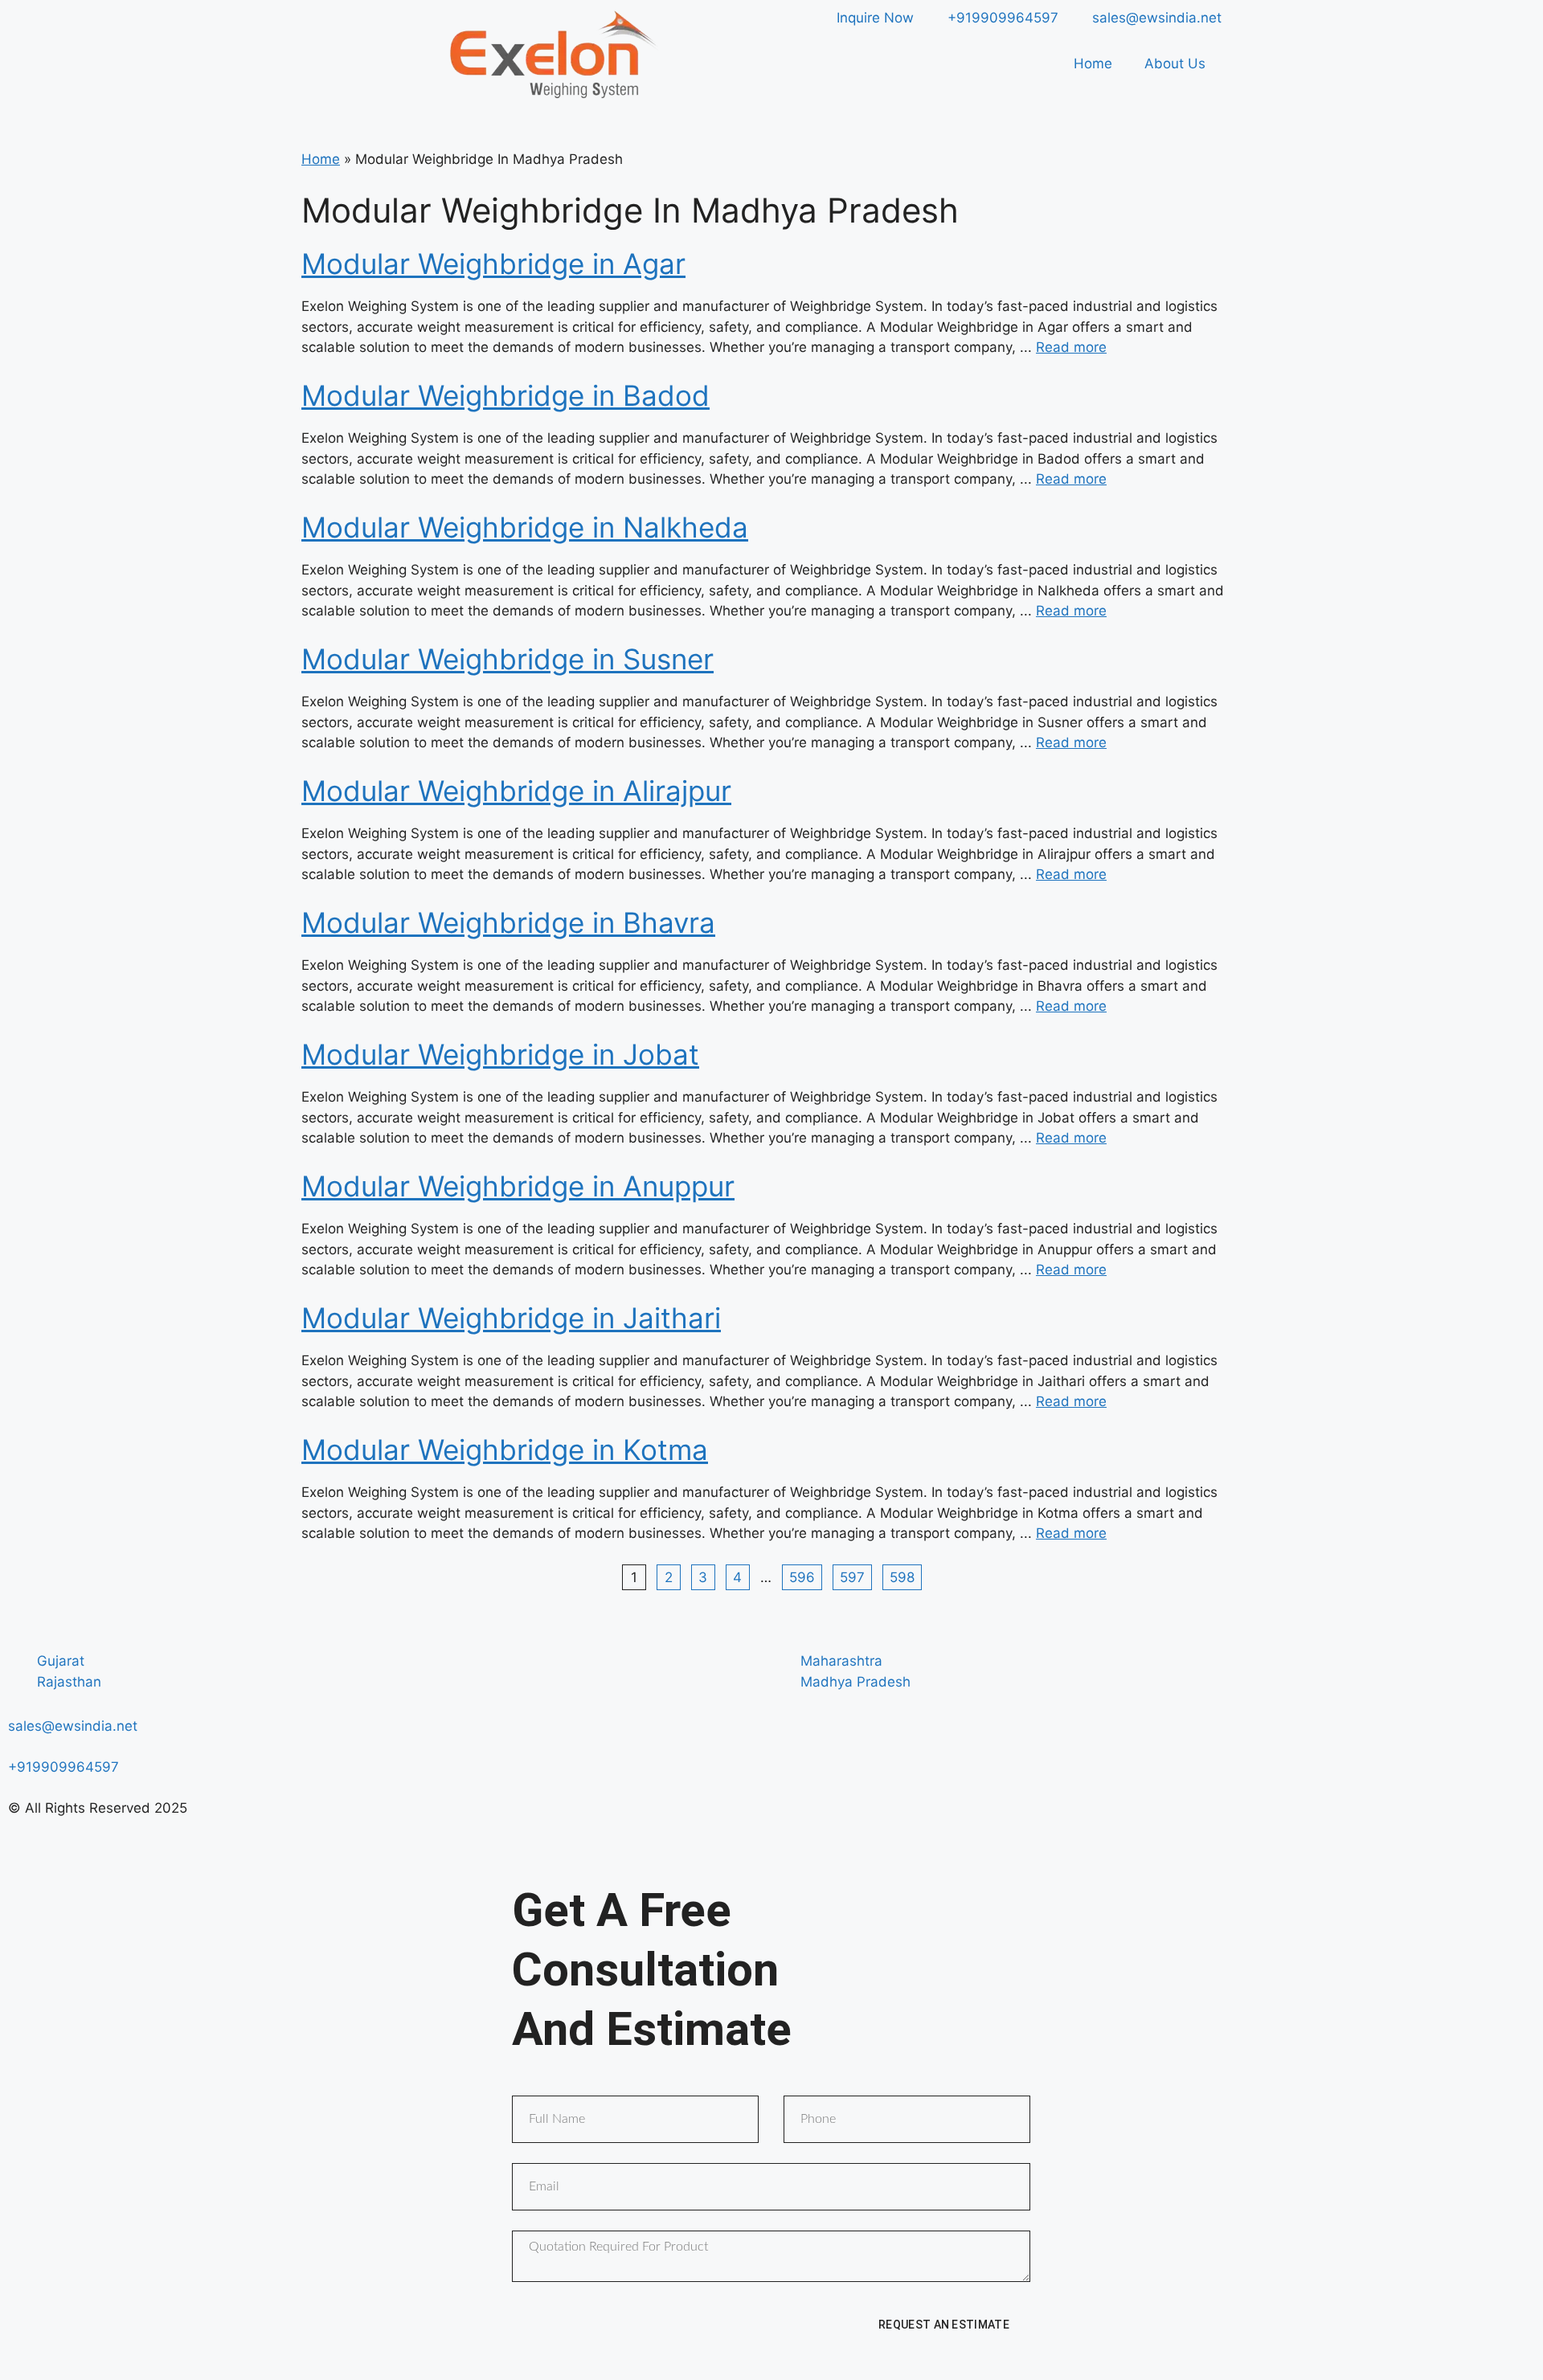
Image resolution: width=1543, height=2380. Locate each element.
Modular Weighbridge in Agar (493, 264)
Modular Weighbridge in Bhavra (508, 922)
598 (902, 1577)
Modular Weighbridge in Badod (505, 395)
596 (802, 1577)
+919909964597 (63, 1767)
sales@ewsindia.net (73, 1726)
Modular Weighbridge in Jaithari (511, 1318)
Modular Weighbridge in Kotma (505, 1450)
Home (1093, 63)
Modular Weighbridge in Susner (508, 659)
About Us (1175, 63)
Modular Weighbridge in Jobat (500, 1054)
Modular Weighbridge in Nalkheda (525, 527)
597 (852, 1577)
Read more (1071, 347)
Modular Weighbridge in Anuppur (518, 1186)
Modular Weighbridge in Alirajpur (516, 791)
